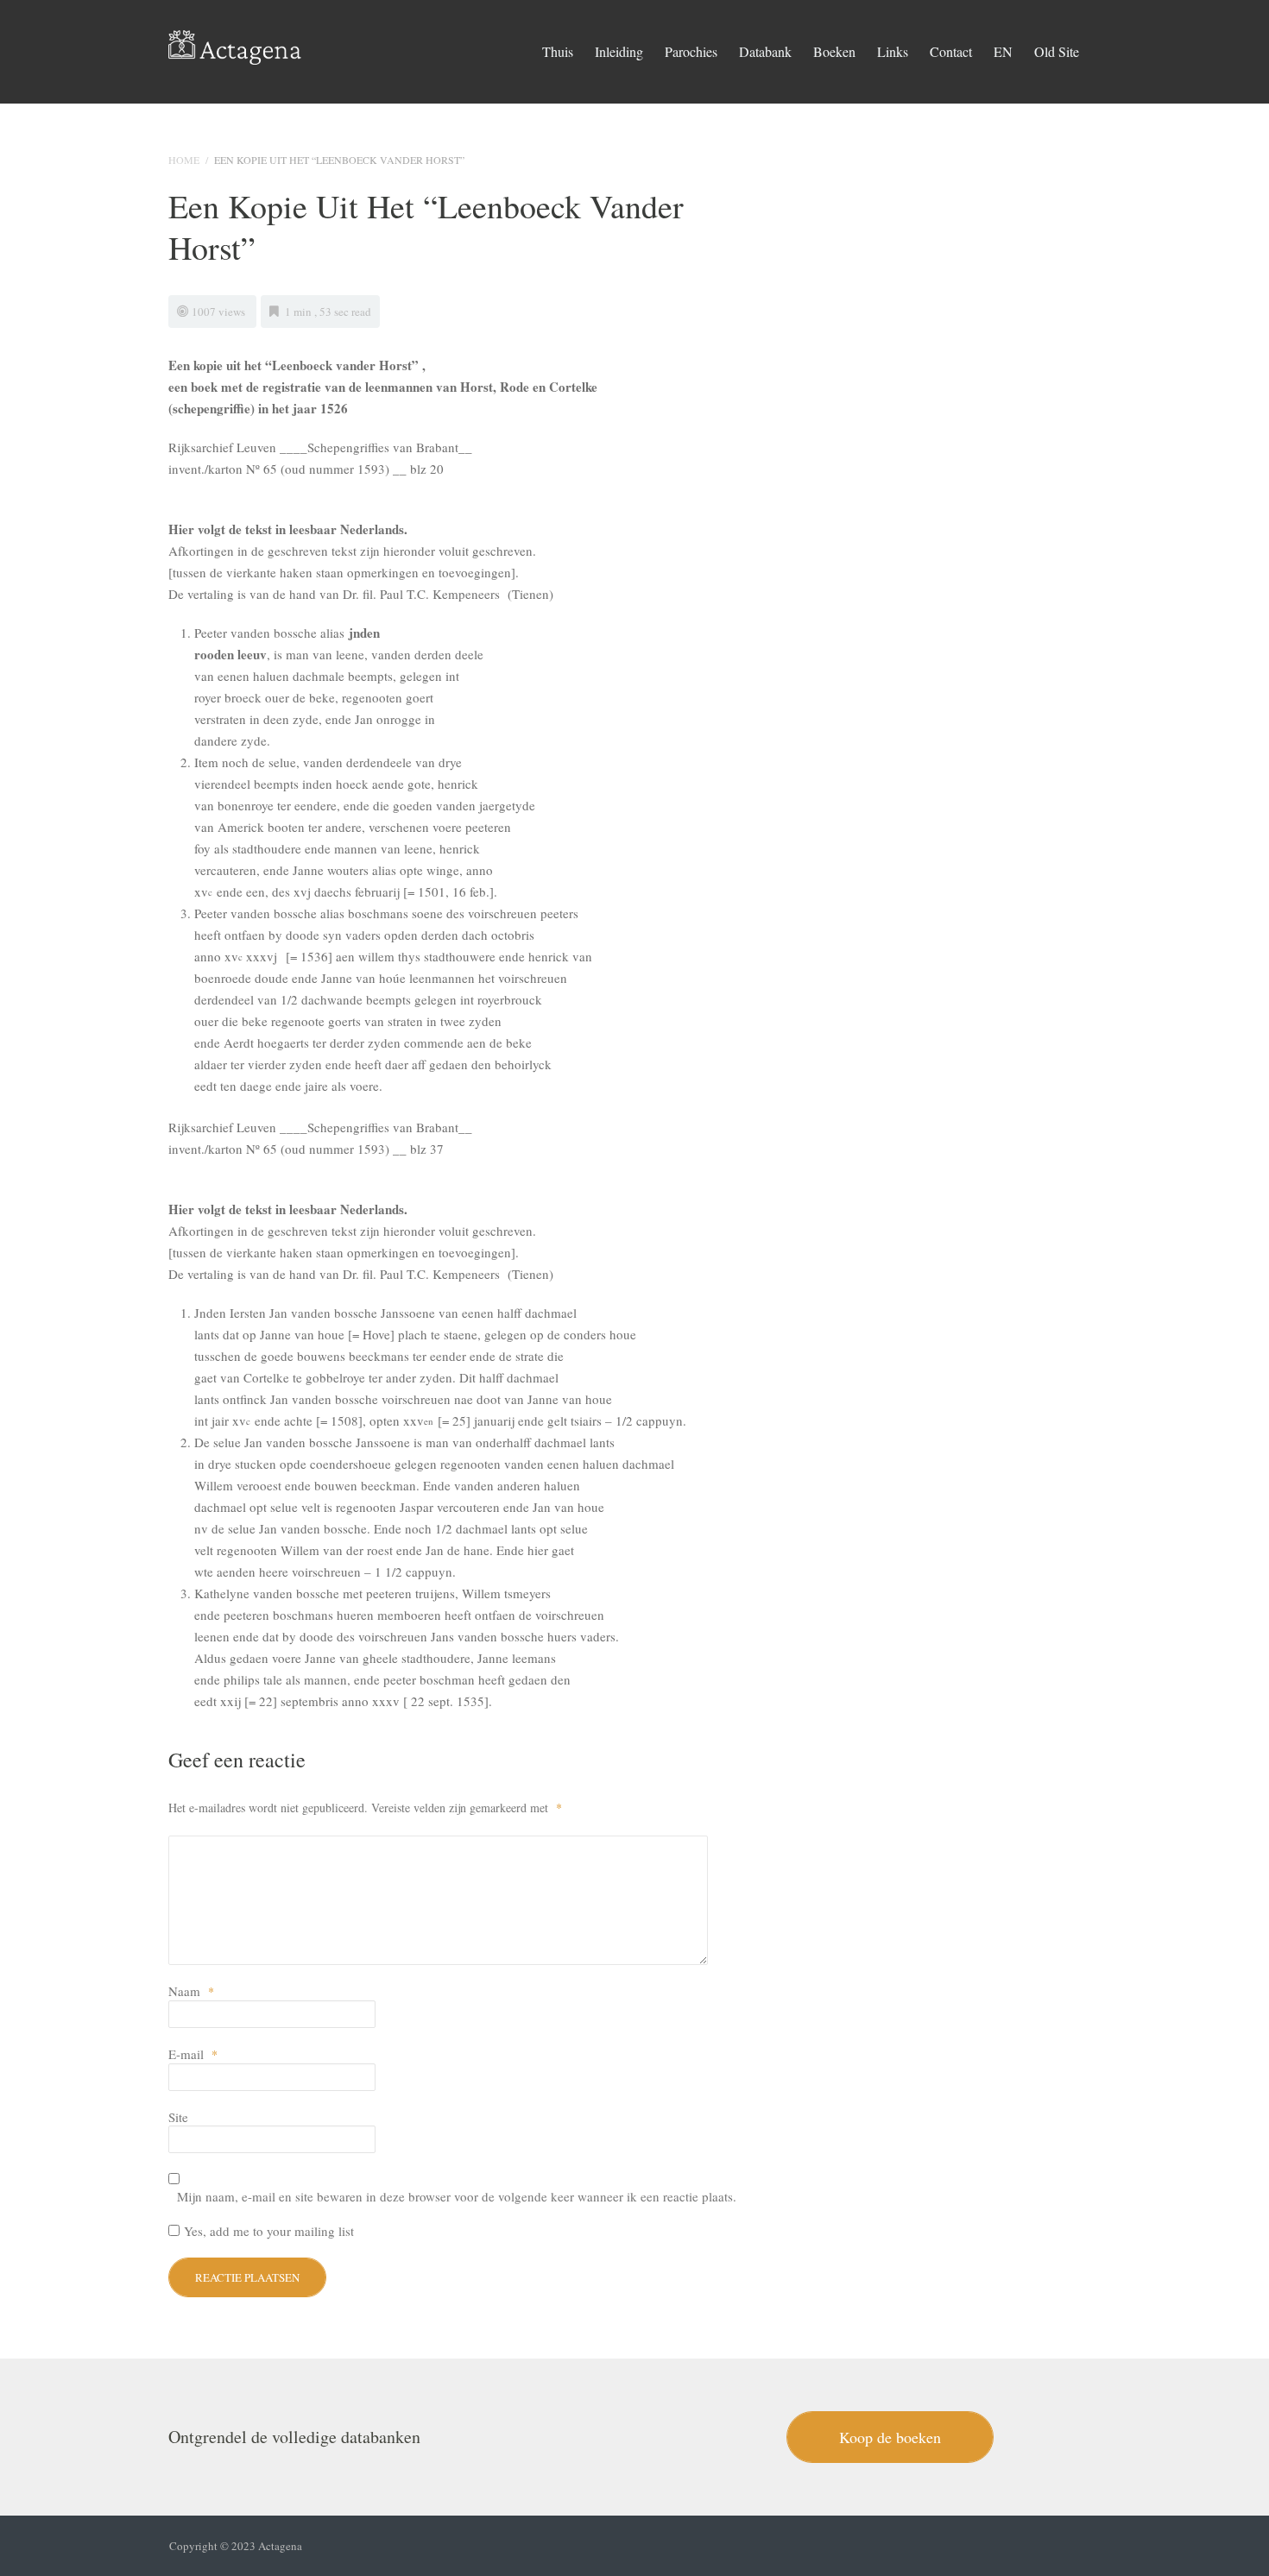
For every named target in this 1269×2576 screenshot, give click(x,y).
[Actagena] (235, 43)
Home (184, 160)
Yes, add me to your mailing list (267, 2231)
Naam (191, 1991)
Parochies (691, 51)
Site (178, 2117)
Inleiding (619, 51)
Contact (951, 51)
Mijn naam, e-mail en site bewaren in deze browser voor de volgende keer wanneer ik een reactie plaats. (457, 2196)
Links (893, 51)
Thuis (558, 51)
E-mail (193, 2054)
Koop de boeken (890, 2437)
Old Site (1057, 51)
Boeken (834, 51)
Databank (765, 51)
